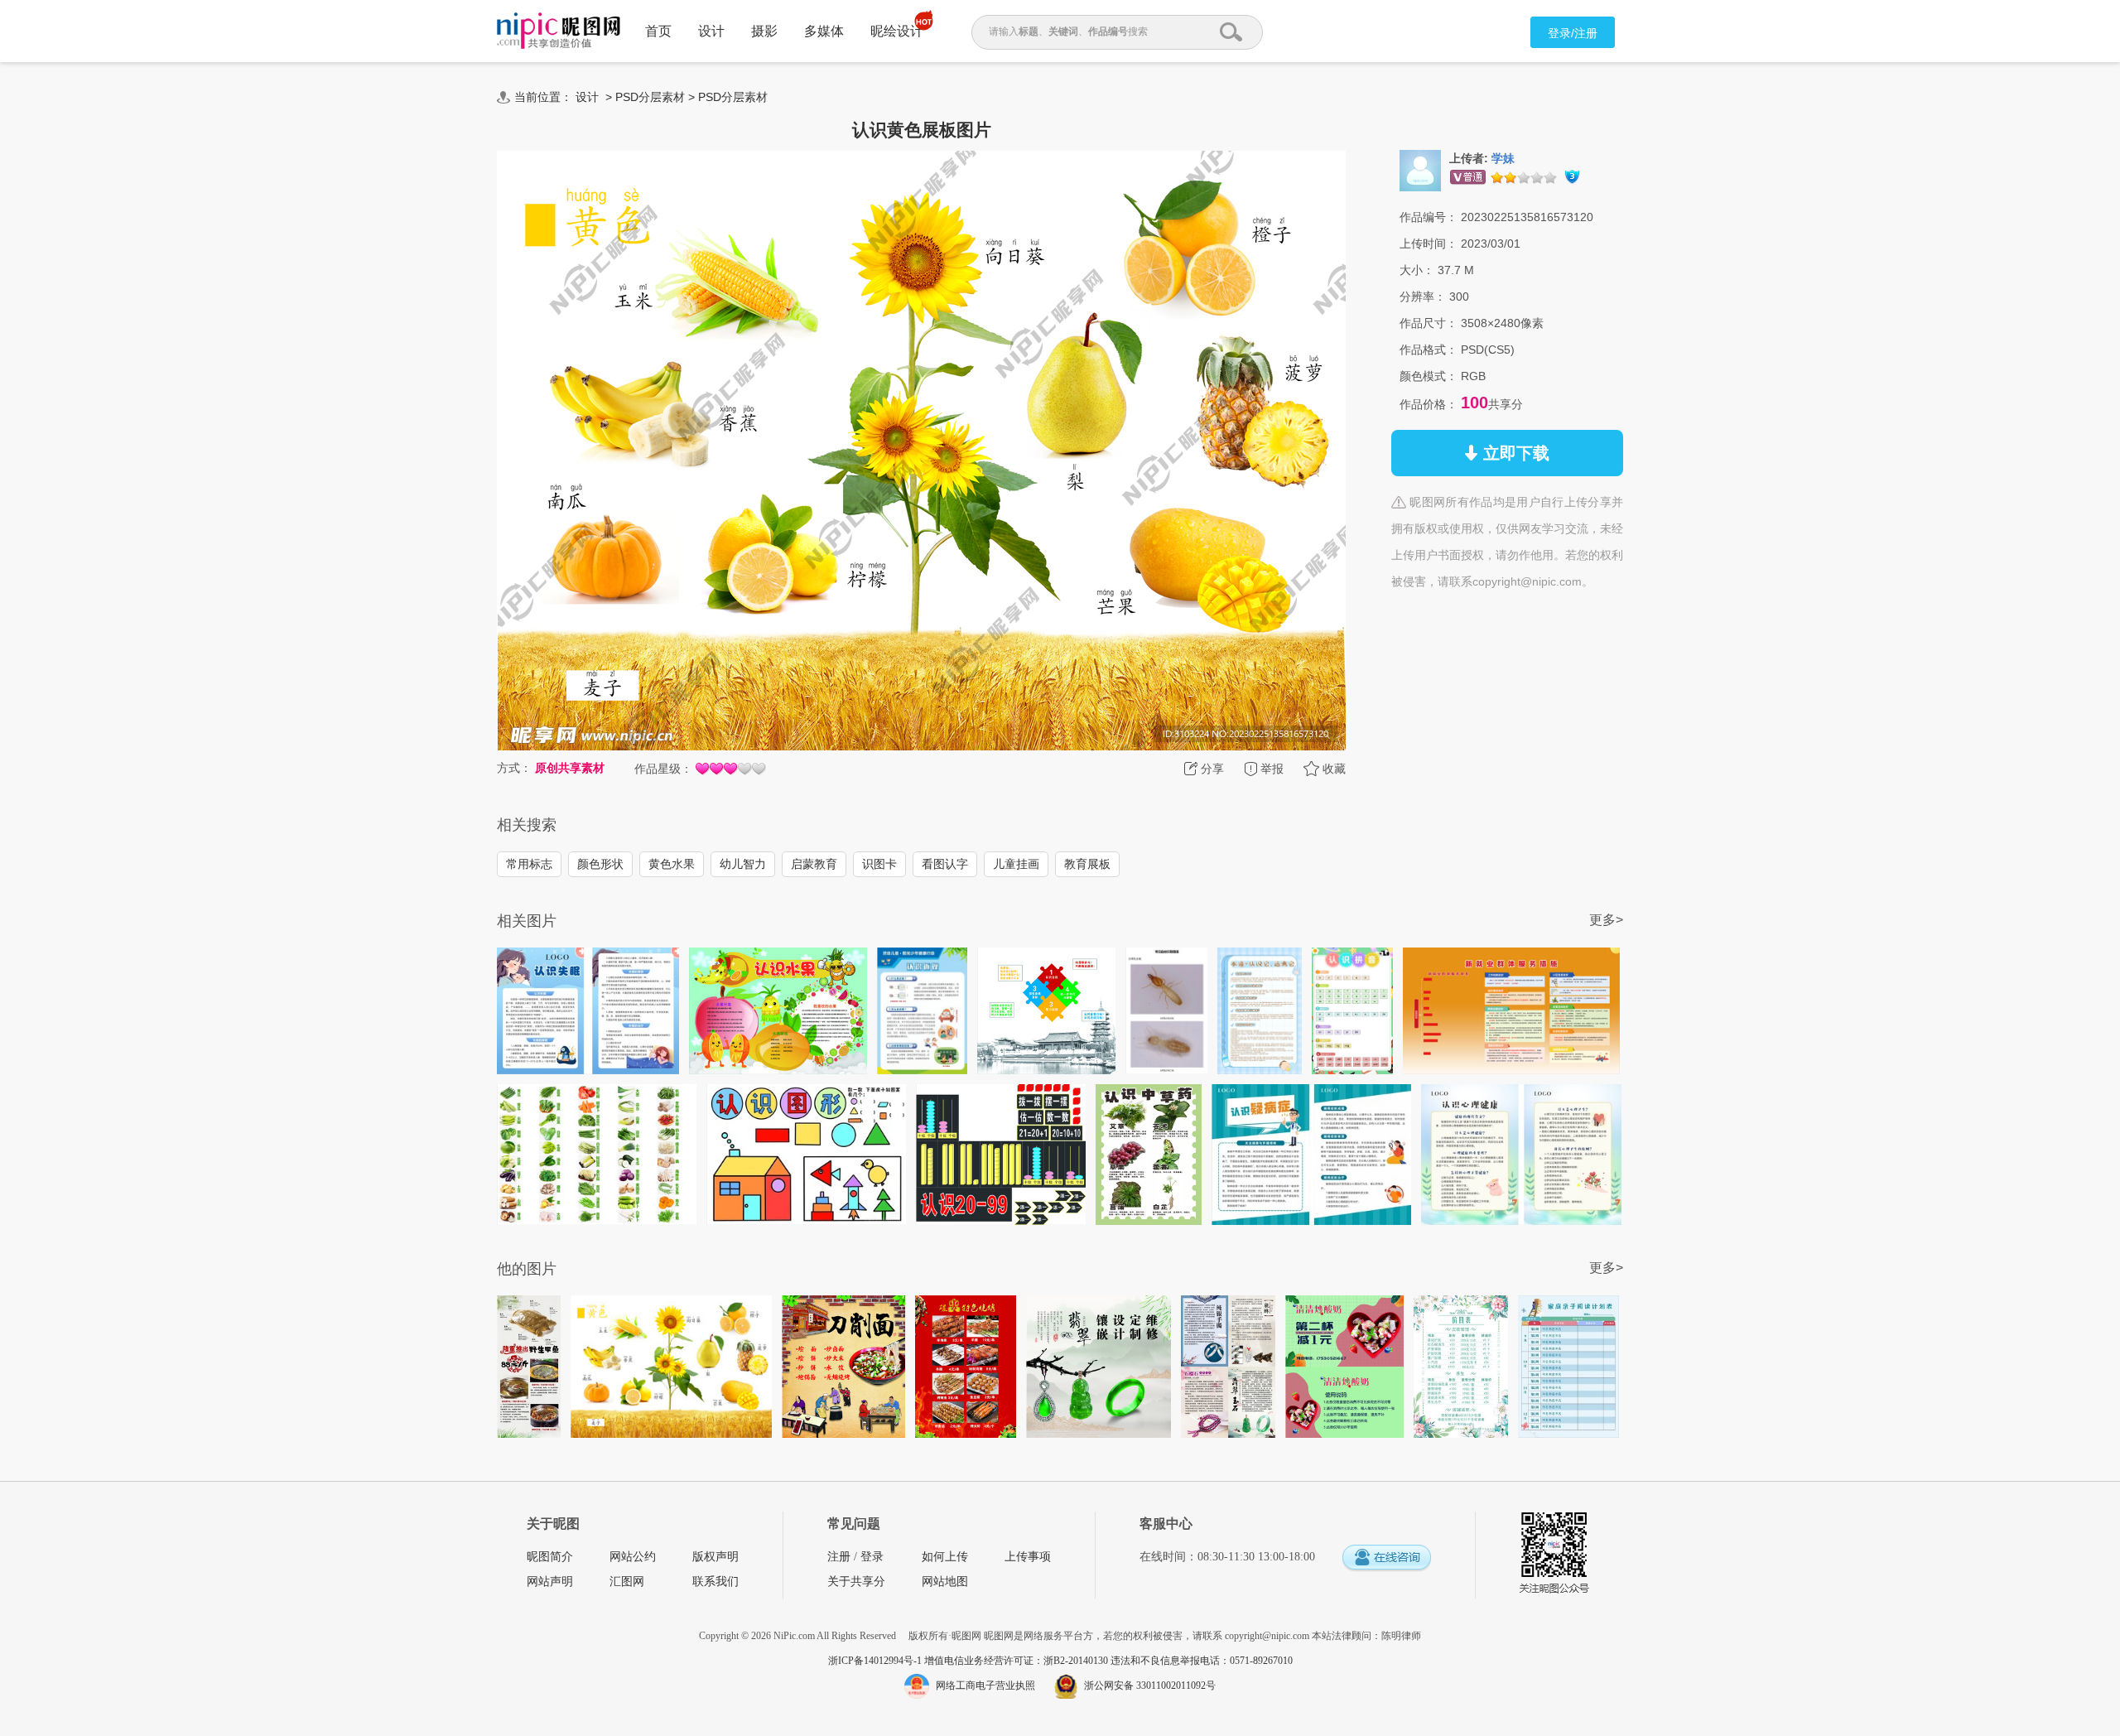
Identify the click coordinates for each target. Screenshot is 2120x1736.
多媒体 (824, 31)
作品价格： (1429, 404)
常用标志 (529, 864)
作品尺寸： (1429, 323)
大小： (1417, 270)
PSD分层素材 (650, 97)
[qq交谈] (1386, 1558)
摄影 (764, 31)
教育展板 (1087, 864)
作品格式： (1429, 350)
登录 (872, 1557)
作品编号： (1429, 217)
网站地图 (945, 1582)
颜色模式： (1429, 376)
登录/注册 (1573, 33)
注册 (839, 1557)
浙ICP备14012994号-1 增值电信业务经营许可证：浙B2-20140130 (969, 1661)
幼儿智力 (743, 864)
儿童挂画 (1016, 864)
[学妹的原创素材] (1420, 170)
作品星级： (663, 769)
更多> (1606, 920)
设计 (711, 31)
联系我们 (715, 1582)
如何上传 (945, 1557)
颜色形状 (600, 864)
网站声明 (550, 1582)
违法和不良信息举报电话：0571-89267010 (1202, 1661)
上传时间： (1429, 244)
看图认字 (945, 864)
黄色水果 (672, 864)
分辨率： (1423, 297)
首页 (658, 31)
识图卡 (879, 864)
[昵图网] (559, 31)
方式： (514, 768)
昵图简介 (550, 1557)
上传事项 (1028, 1557)
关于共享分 (856, 1582)
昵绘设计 (897, 31)
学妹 (1503, 159)
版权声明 (715, 1557)
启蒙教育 (814, 864)
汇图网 (627, 1582)
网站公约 (633, 1557)
